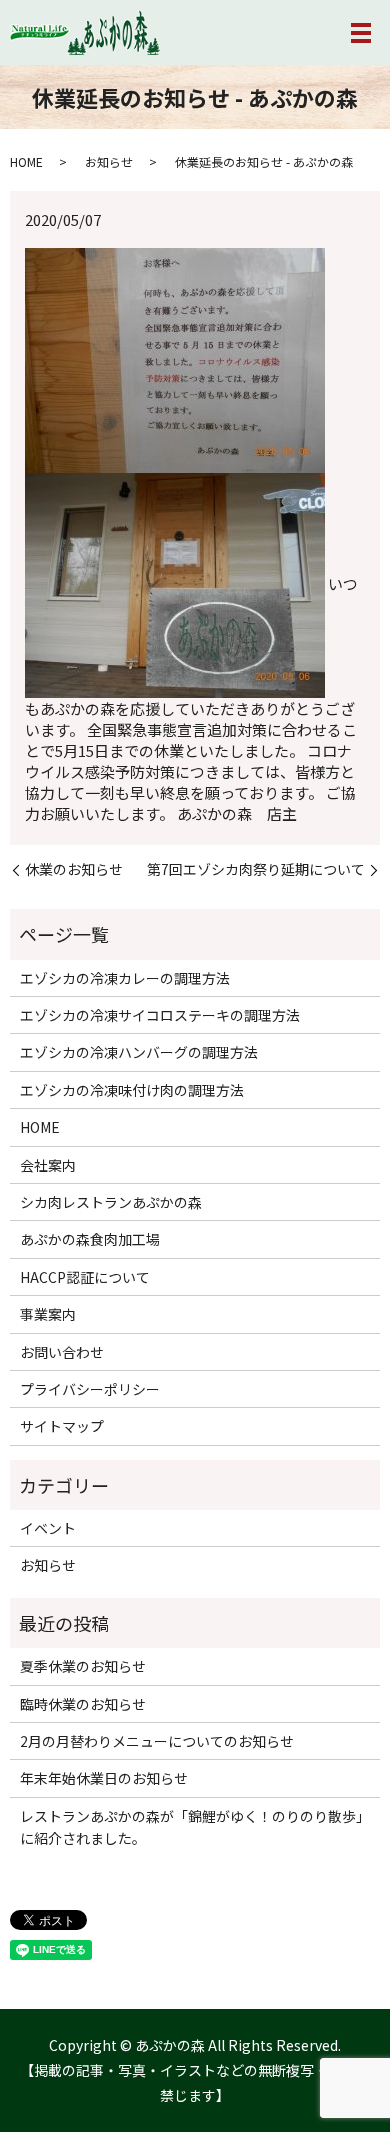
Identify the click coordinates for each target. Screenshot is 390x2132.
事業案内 (48, 1314)
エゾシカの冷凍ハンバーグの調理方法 (139, 1052)
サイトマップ (62, 1426)
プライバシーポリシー (90, 1389)
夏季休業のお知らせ (83, 1666)
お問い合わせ (62, 1352)
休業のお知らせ (74, 869)
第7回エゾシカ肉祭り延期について (256, 869)
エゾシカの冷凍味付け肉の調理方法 (132, 1090)
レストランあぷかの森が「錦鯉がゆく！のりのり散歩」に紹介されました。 (195, 1827)
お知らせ (109, 161)
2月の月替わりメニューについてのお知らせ (157, 1741)
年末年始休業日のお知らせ (104, 1778)
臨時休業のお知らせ (83, 1704)
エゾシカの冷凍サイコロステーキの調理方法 (160, 1015)
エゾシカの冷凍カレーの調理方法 (125, 978)
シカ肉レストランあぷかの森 (111, 1202)
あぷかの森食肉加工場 (90, 1239)
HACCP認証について (85, 1277)
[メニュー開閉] (361, 33)
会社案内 (48, 1165)
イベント (48, 1528)
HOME (26, 161)
